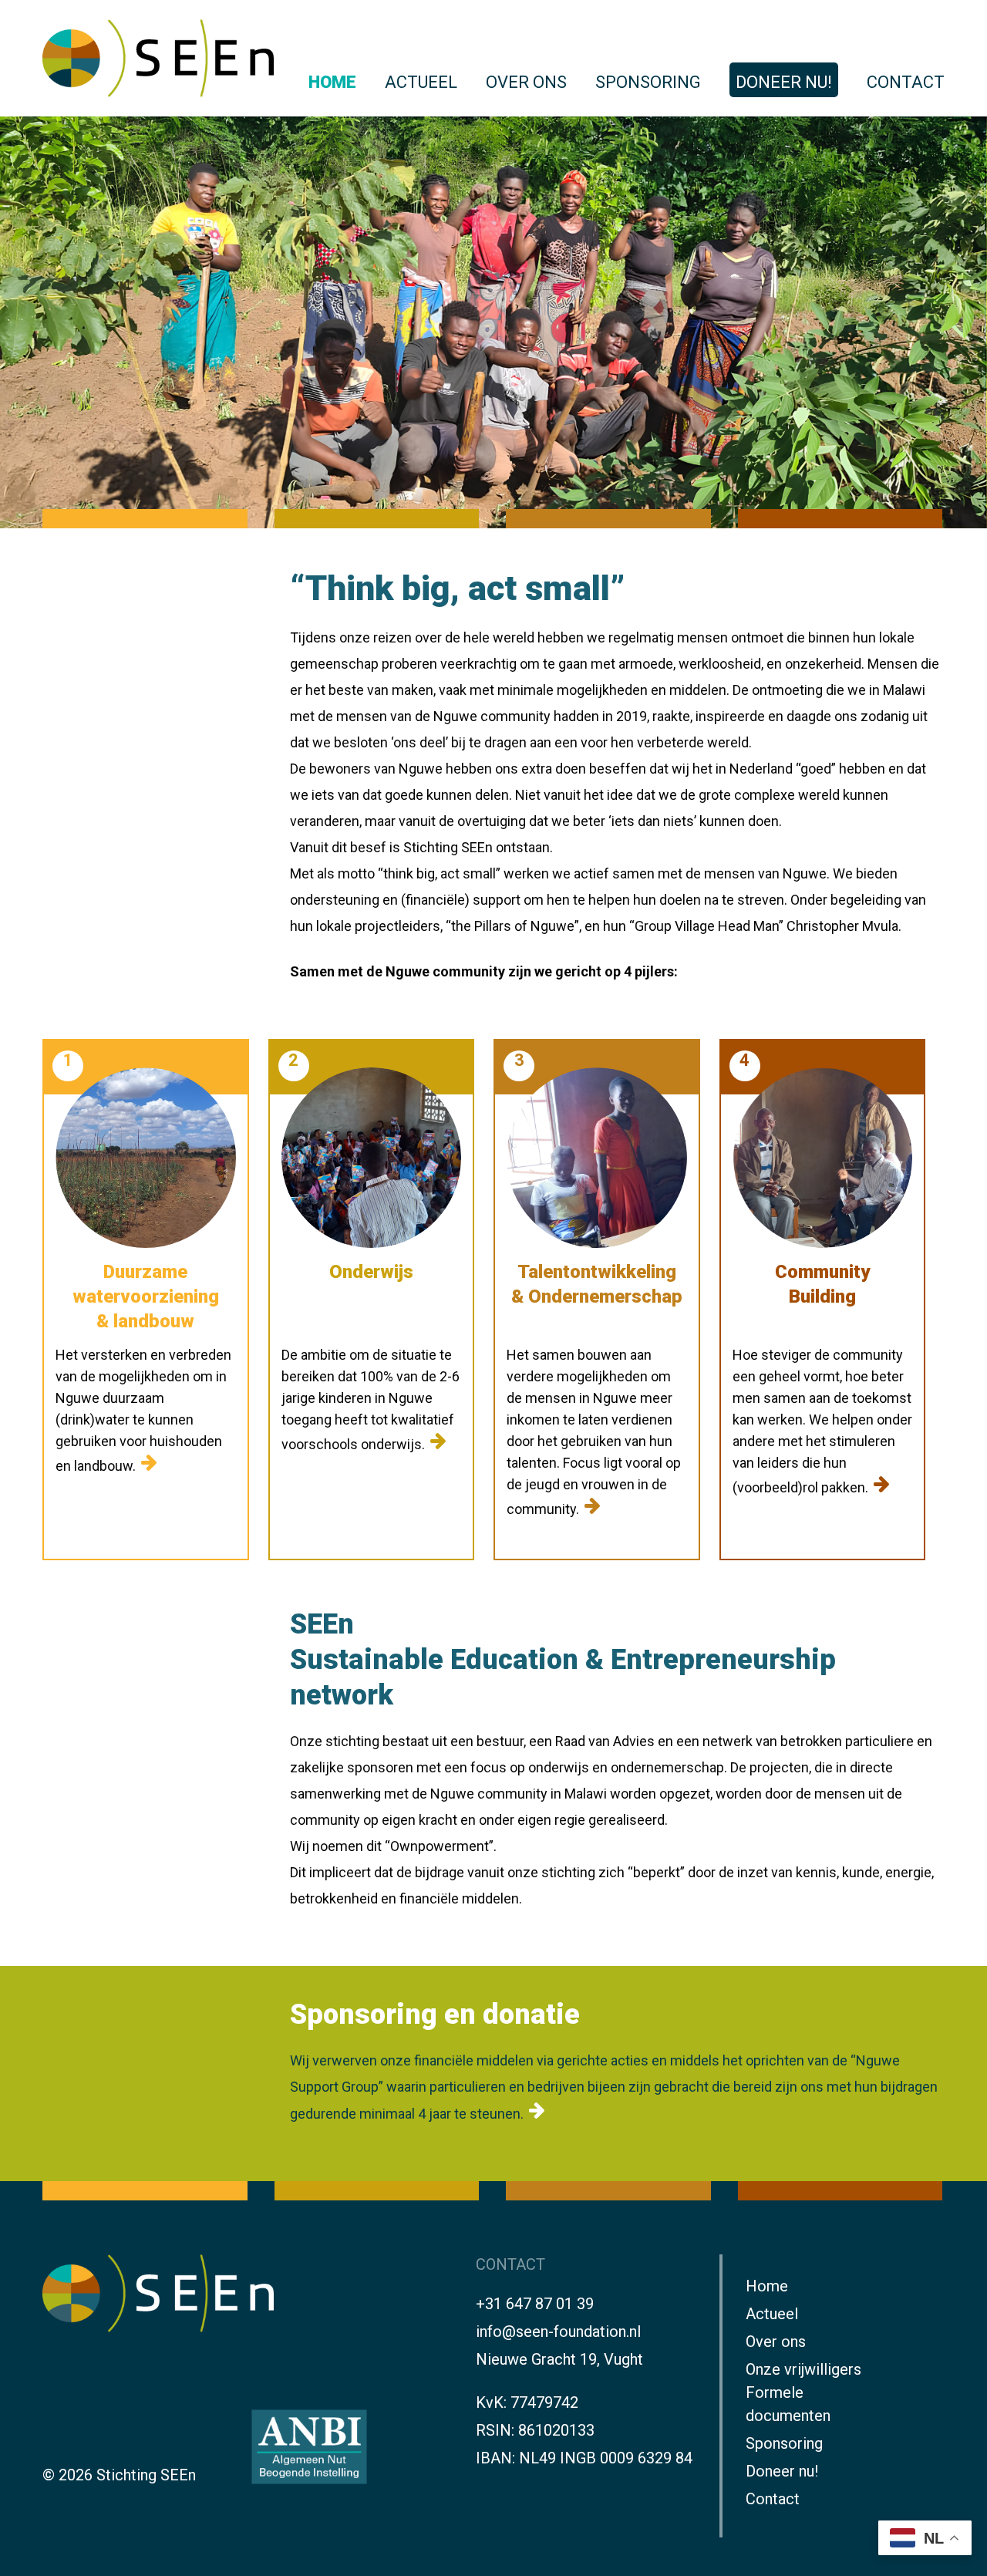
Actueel (421, 82)
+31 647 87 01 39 (535, 2304)
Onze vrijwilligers (803, 2369)
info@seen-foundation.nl (558, 2332)
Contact (906, 82)
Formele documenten (788, 2404)
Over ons (526, 82)
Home (332, 82)
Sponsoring (648, 82)
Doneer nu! (784, 82)
